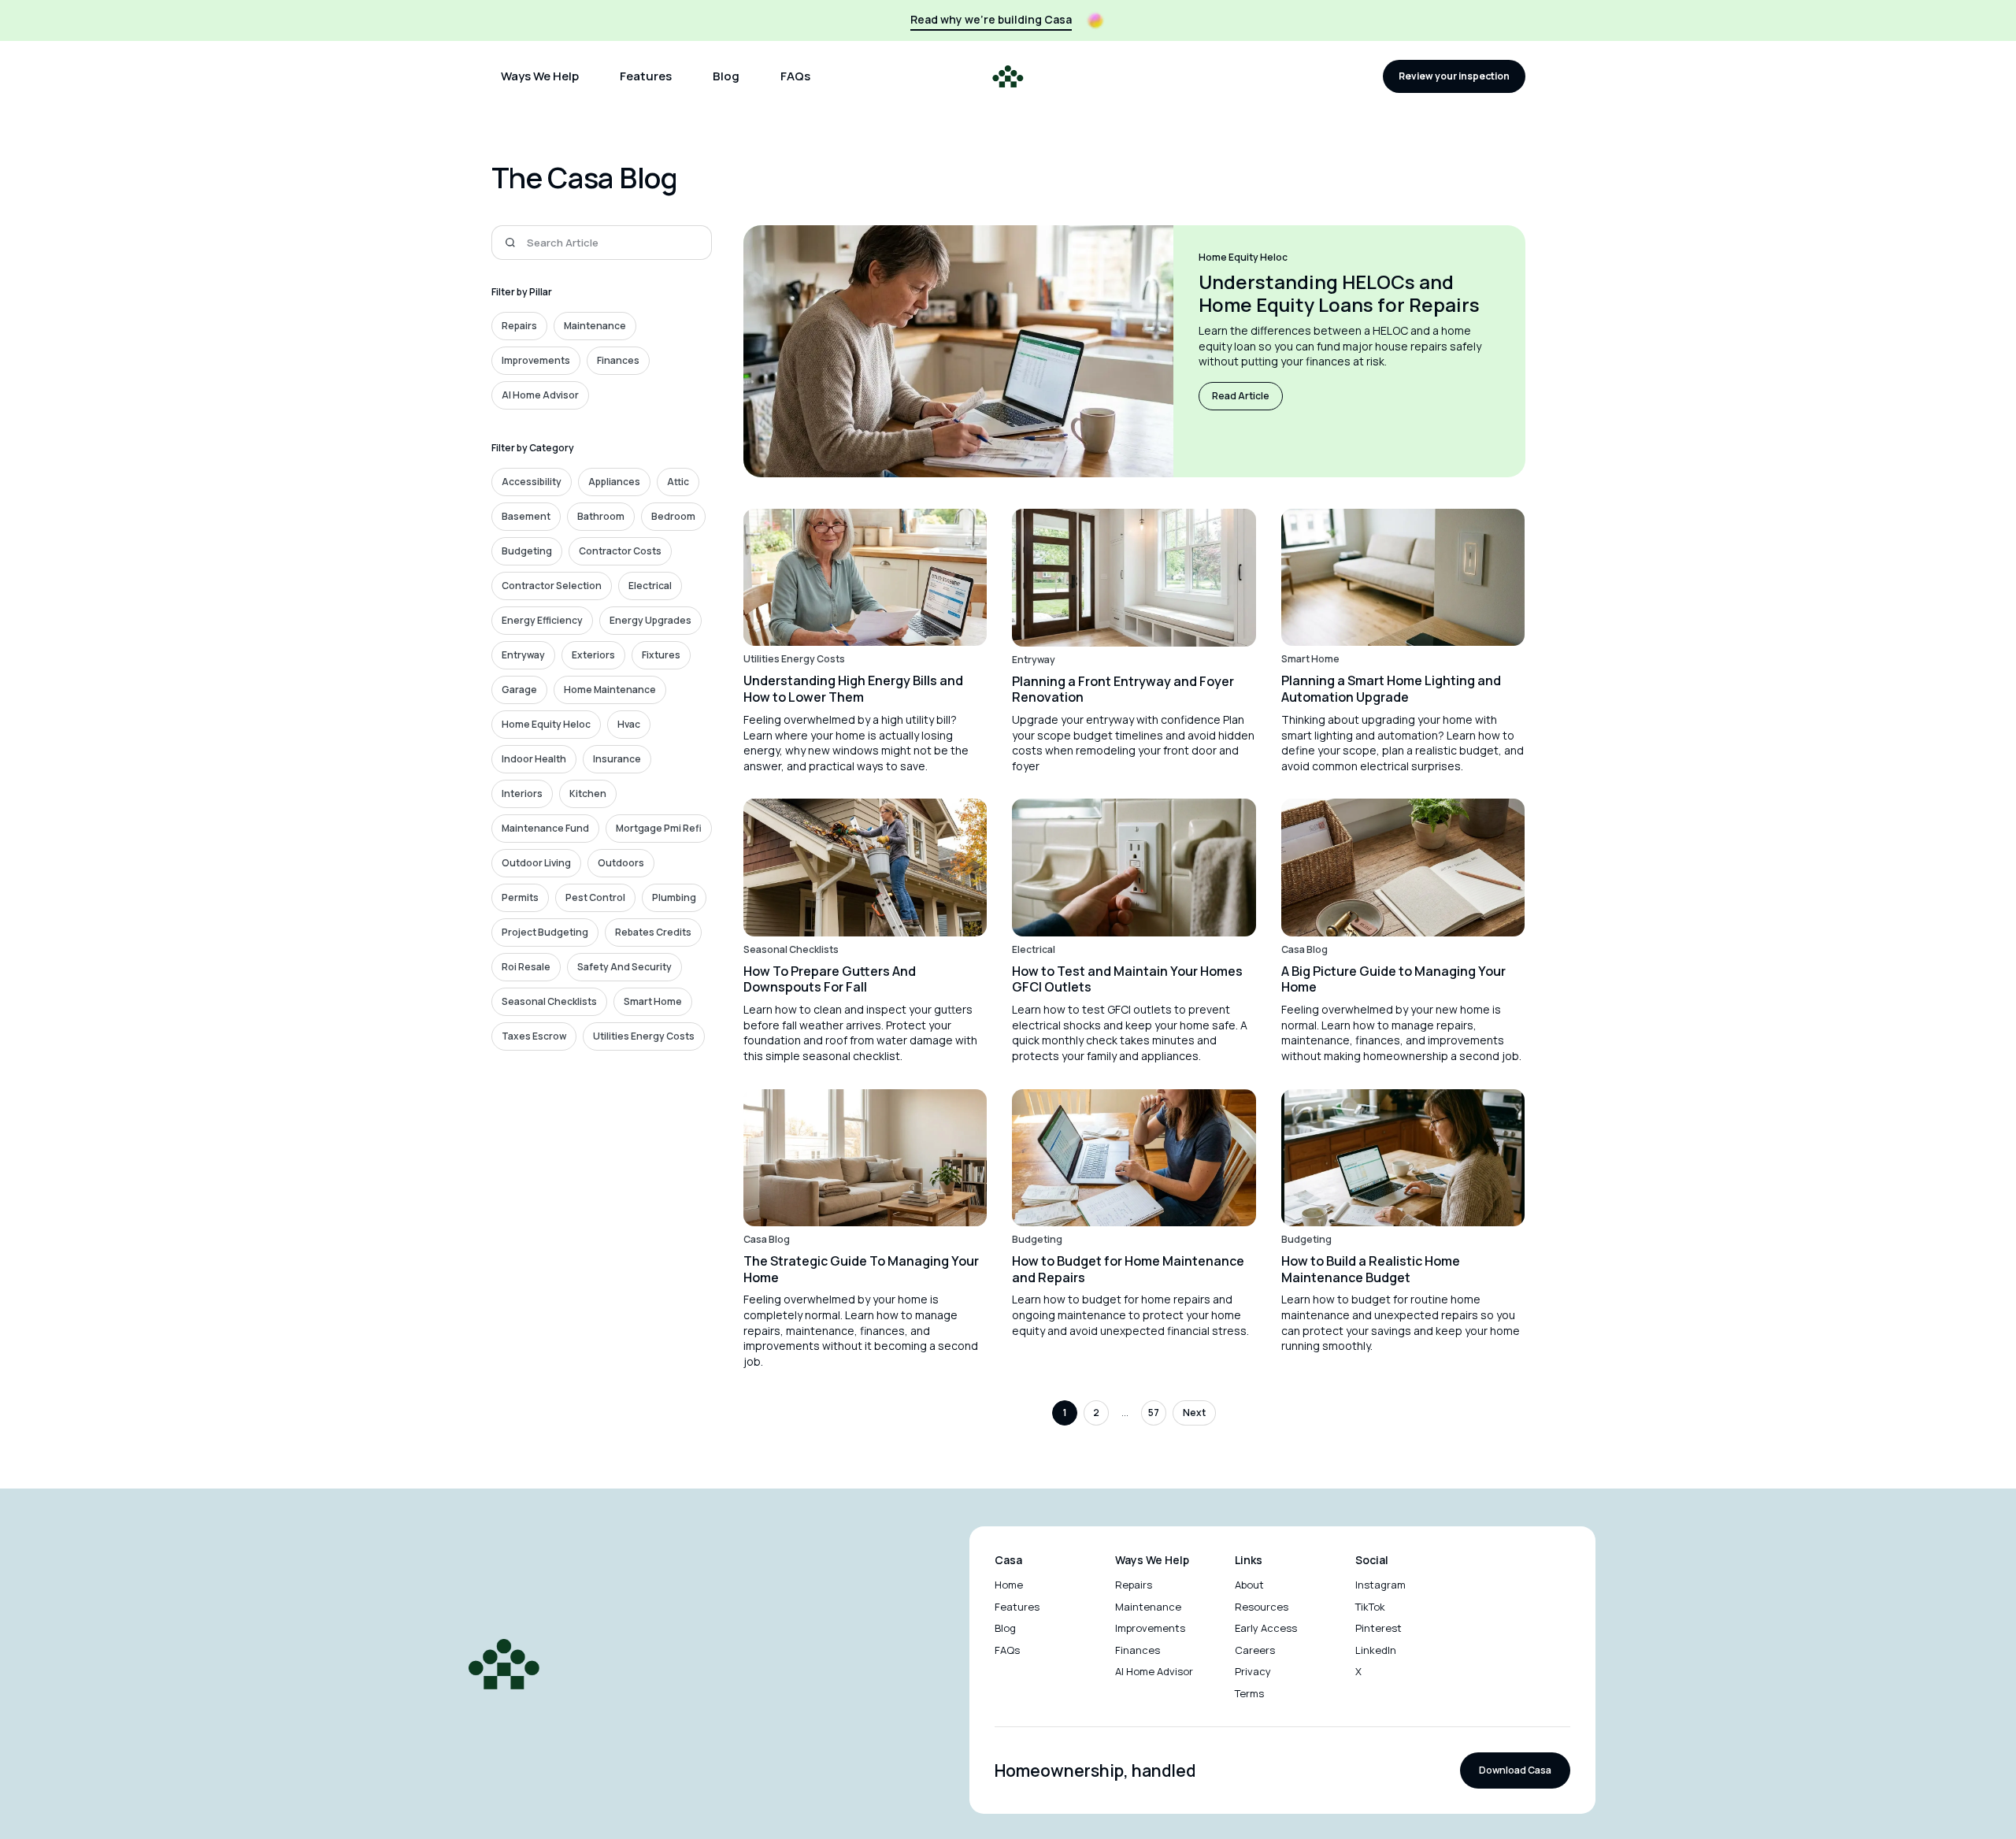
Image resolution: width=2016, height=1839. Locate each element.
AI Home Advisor (540, 395)
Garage (519, 690)
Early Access (1266, 1628)
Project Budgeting (545, 932)
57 (1154, 1413)
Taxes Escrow (534, 1036)
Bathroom (601, 516)
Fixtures (661, 655)
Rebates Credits (653, 932)
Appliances (614, 482)
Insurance (617, 759)
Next (1194, 1413)
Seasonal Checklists (549, 1001)
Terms (1249, 1693)
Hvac (629, 724)
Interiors (522, 793)
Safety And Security (624, 967)
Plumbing (674, 897)
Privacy (1253, 1671)
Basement (526, 516)
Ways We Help (540, 76)
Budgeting (527, 551)
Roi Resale (526, 967)
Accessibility (532, 482)
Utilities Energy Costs (644, 1036)
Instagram (1380, 1585)
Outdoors (621, 863)
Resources (1262, 1607)
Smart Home (653, 1001)
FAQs (795, 76)
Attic (678, 482)
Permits (520, 897)
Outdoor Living (536, 863)
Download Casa (1515, 1770)
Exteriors (593, 655)
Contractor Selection (552, 586)
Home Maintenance (610, 690)
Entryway (523, 655)
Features (646, 76)
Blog (726, 76)
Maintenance (595, 326)
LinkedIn (1376, 1650)
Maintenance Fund (545, 828)
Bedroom (673, 516)
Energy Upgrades (650, 620)
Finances (618, 360)
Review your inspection (1454, 76)
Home (1009, 1585)
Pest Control (595, 897)
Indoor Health (534, 759)
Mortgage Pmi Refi (659, 828)
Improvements (536, 360)
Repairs (519, 326)
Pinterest (1379, 1628)
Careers (1255, 1650)
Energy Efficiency (542, 620)
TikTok (1370, 1607)
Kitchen (588, 793)
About (1249, 1585)
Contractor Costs (620, 551)
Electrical (650, 586)
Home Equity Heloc (546, 724)
